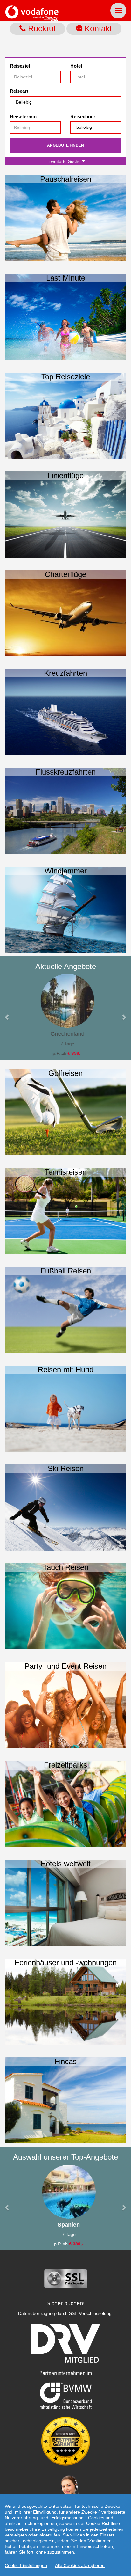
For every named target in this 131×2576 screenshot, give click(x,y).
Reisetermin (23, 117)
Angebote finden (65, 145)
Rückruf (41, 28)
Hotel (76, 66)
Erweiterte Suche (64, 161)
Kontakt (97, 28)
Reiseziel (20, 66)
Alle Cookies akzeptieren (80, 2565)
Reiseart (19, 91)
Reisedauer (83, 117)
